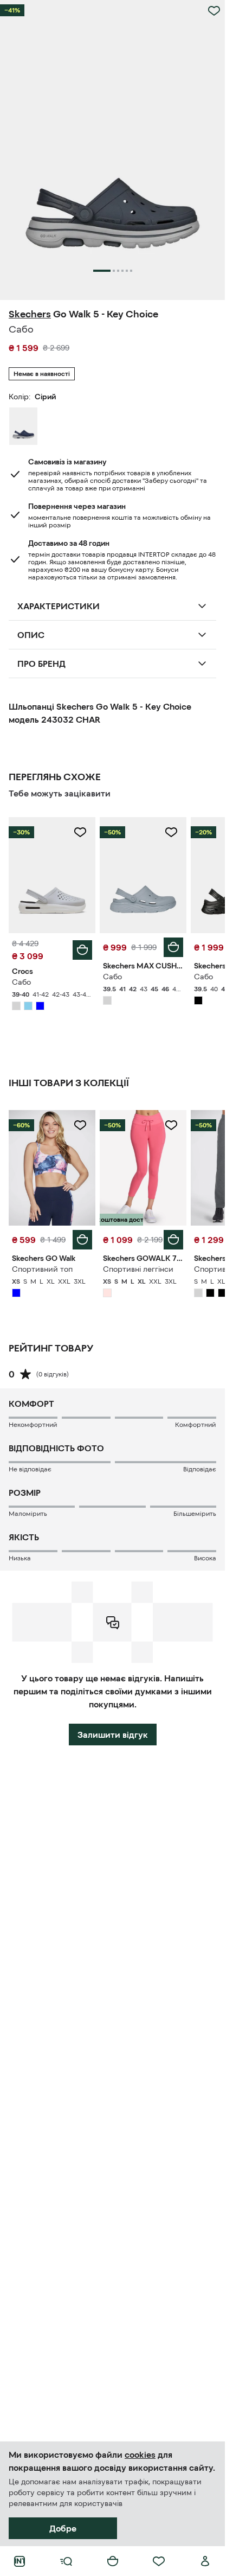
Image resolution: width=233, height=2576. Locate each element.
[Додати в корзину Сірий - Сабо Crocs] (82, 950)
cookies (140, 2454)
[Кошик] (113, 2561)
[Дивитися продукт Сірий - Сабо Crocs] (52, 875)
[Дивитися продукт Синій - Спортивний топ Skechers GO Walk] (52, 1168)
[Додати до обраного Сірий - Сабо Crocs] (80, 832)
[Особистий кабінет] (205, 2561)
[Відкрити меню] (66, 2561)
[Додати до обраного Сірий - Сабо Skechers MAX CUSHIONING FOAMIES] (171, 832)
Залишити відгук (113, 1735)
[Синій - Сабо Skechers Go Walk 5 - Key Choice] (23, 426)
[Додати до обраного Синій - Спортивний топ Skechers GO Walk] (80, 1125)
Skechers (30, 314)
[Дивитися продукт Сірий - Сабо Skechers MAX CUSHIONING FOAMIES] (143, 875)
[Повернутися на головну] (20, 2561)
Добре (63, 2528)
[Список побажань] (159, 2561)
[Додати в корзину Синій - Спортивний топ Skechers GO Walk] (82, 1240)
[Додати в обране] (214, 11)
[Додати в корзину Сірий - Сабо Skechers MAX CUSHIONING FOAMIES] (173, 947)
